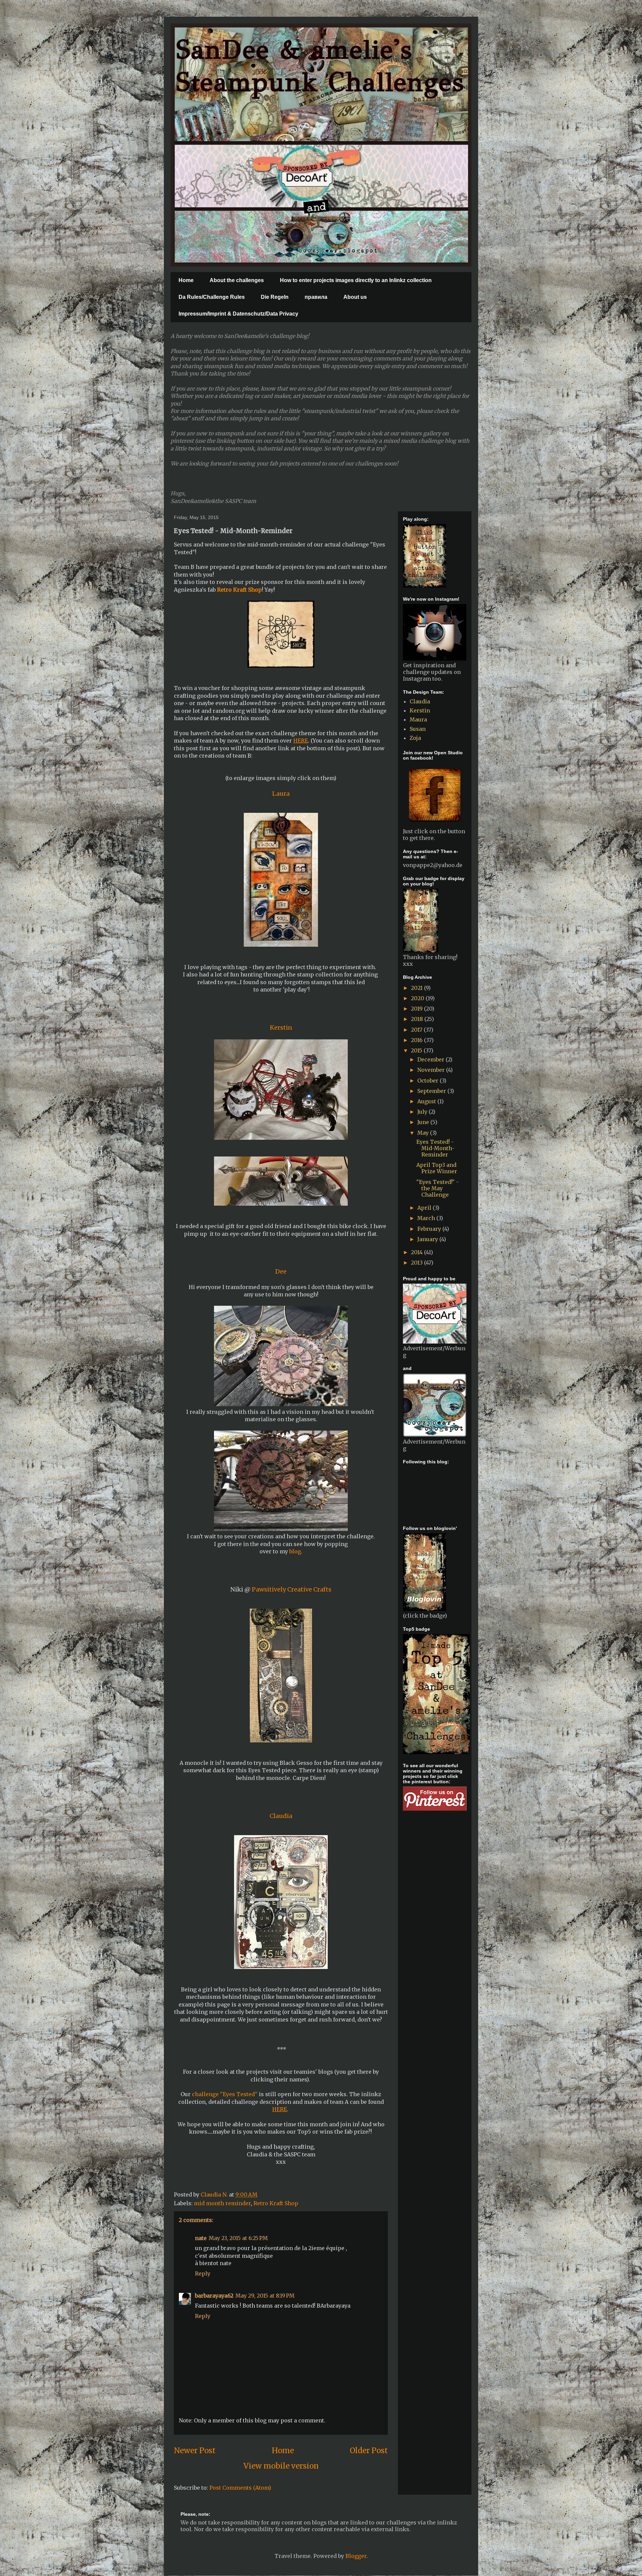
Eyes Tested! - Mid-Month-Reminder (435, 1148)
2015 (417, 1050)
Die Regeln (275, 297)
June (424, 1122)
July (423, 1112)
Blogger (356, 2556)
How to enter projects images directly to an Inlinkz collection (356, 280)
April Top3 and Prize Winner (437, 1168)
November (432, 1070)
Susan (418, 729)
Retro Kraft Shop (276, 2203)
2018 (418, 1019)
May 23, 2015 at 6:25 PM (238, 2238)
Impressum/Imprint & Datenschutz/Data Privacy (238, 314)
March (427, 1218)
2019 (417, 1009)
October (429, 1081)
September (432, 1091)
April (425, 1208)
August (427, 1101)
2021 (417, 988)
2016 (417, 1040)
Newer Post (195, 2451)
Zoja (415, 738)
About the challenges (237, 280)
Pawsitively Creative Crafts (292, 1589)
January (428, 1239)
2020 (418, 998)
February (430, 1229)
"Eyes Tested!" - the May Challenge (438, 1188)
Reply (203, 2273)
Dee (281, 1271)
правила (316, 297)
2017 (417, 1030)
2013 (417, 1263)
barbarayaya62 (214, 2296)
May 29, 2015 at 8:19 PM (265, 2296)
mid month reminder (222, 2203)
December (432, 1059)
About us (355, 297)
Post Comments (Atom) (240, 2488)
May (424, 1133)
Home (186, 280)
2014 (417, 1252)
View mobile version (281, 2466)
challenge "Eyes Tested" (225, 2094)
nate (201, 2238)
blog (294, 1551)
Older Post (369, 2451)
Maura (418, 719)
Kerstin (420, 710)
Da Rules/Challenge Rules (212, 297)
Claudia (281, 1816)
